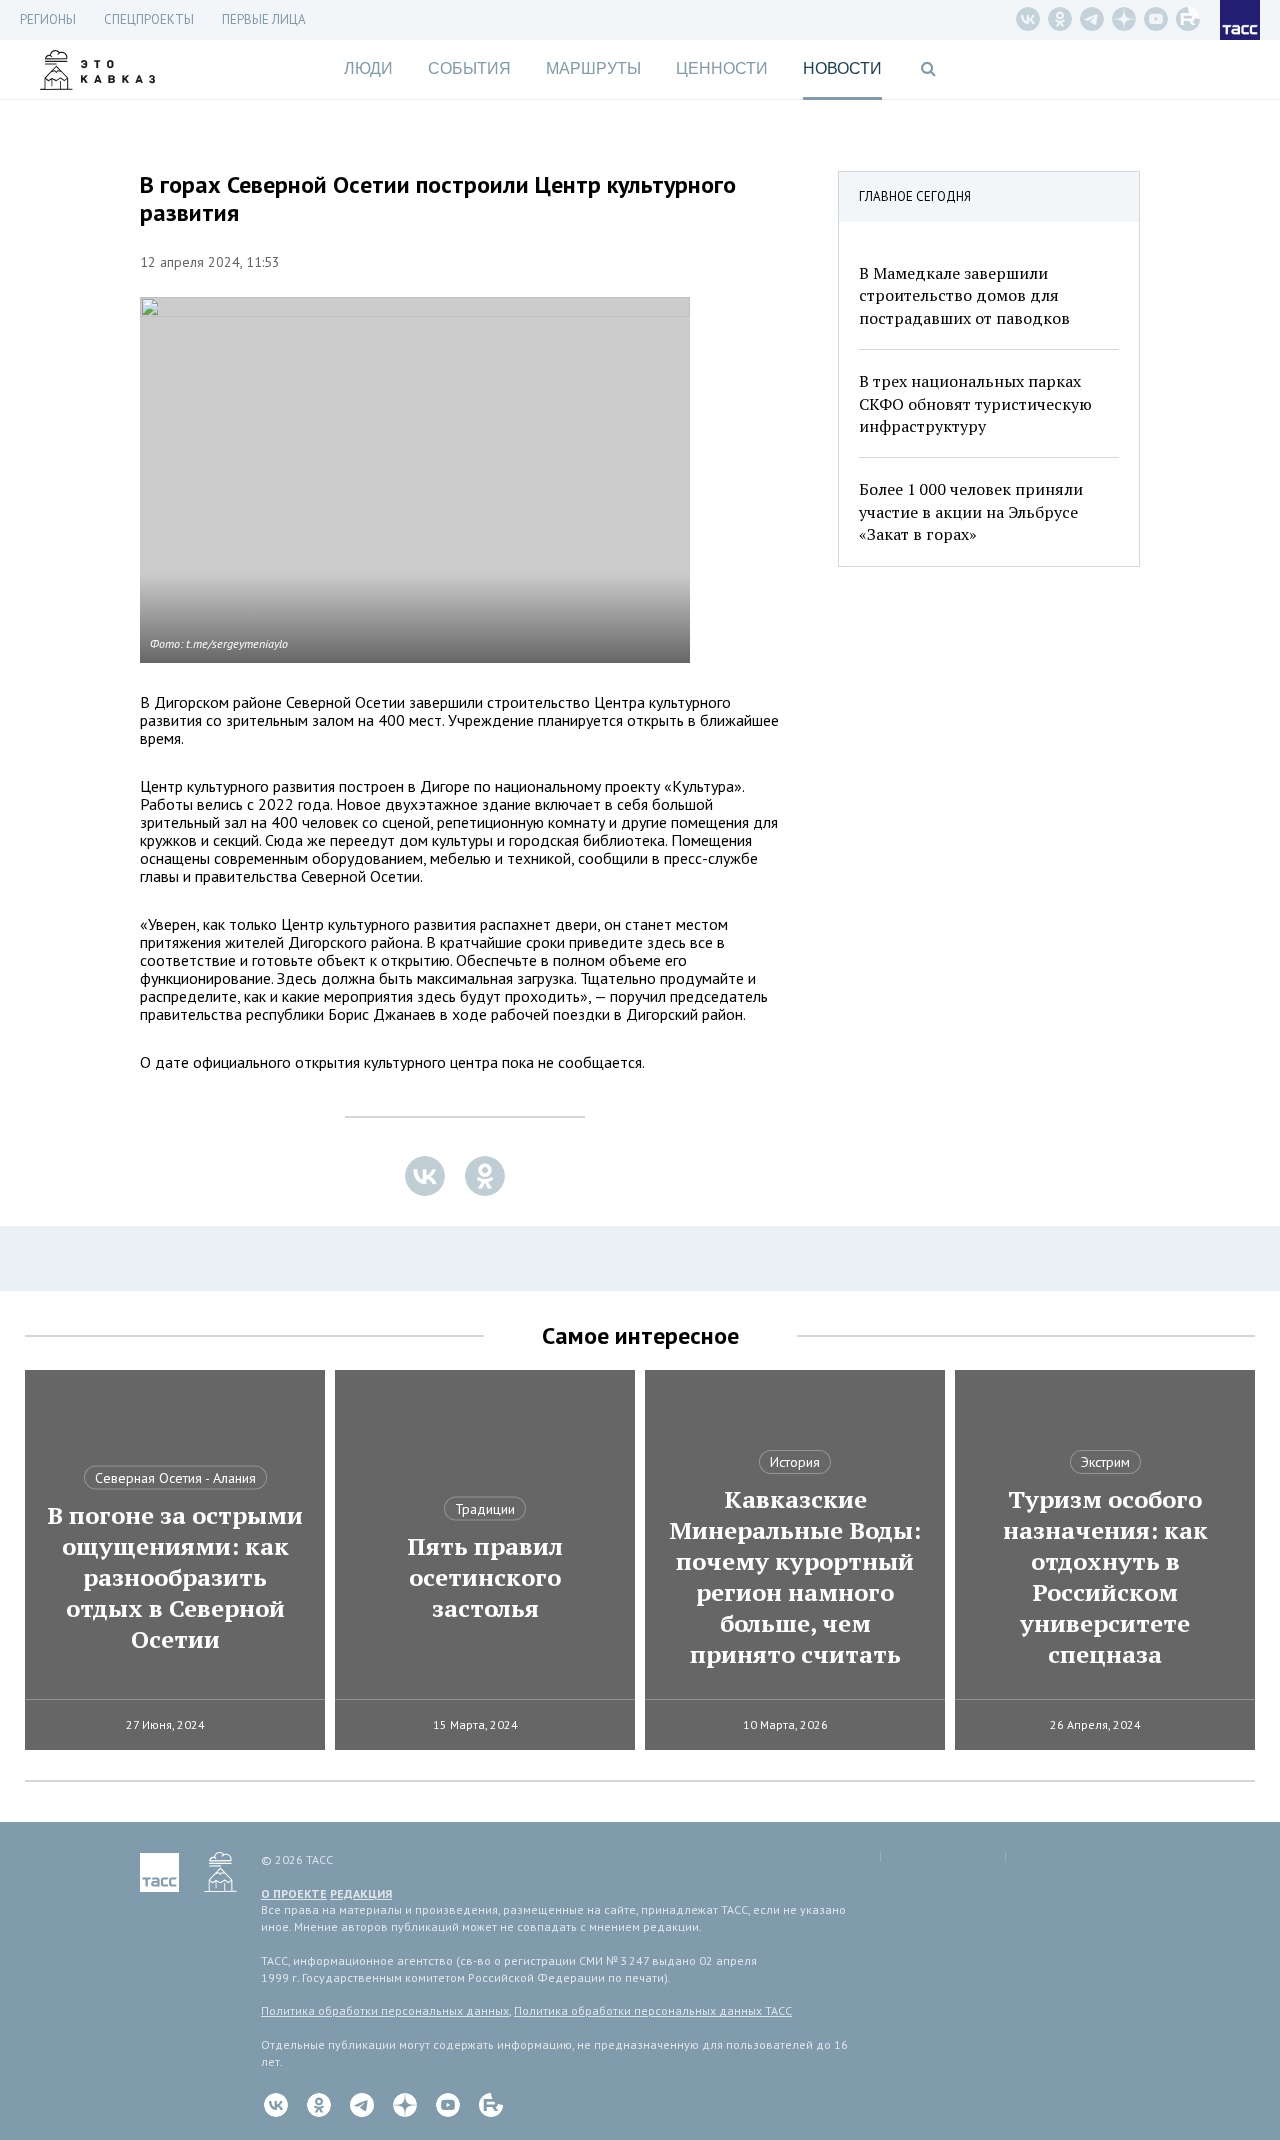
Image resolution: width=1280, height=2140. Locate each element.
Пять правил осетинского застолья (485, 1577)
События (469, 68)
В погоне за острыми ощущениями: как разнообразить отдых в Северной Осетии (175, 1577)
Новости (842, 68)
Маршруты (593, 68)
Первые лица (264, 19)
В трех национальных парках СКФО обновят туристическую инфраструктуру (975, 403)
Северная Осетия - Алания (175, 1478)
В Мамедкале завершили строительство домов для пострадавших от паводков (964, 295)
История (795, 1462)
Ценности (722, 68)
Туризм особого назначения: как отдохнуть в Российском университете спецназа (1105, 1577)
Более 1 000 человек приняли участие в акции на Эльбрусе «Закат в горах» (971, 511)
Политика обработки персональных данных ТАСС (653, 2010)
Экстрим (1105, 1462)
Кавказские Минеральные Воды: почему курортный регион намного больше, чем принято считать (795, 1577)
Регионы (48, 19)
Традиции (485, 1509)
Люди (368, 68)
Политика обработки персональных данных (385, 2010)
